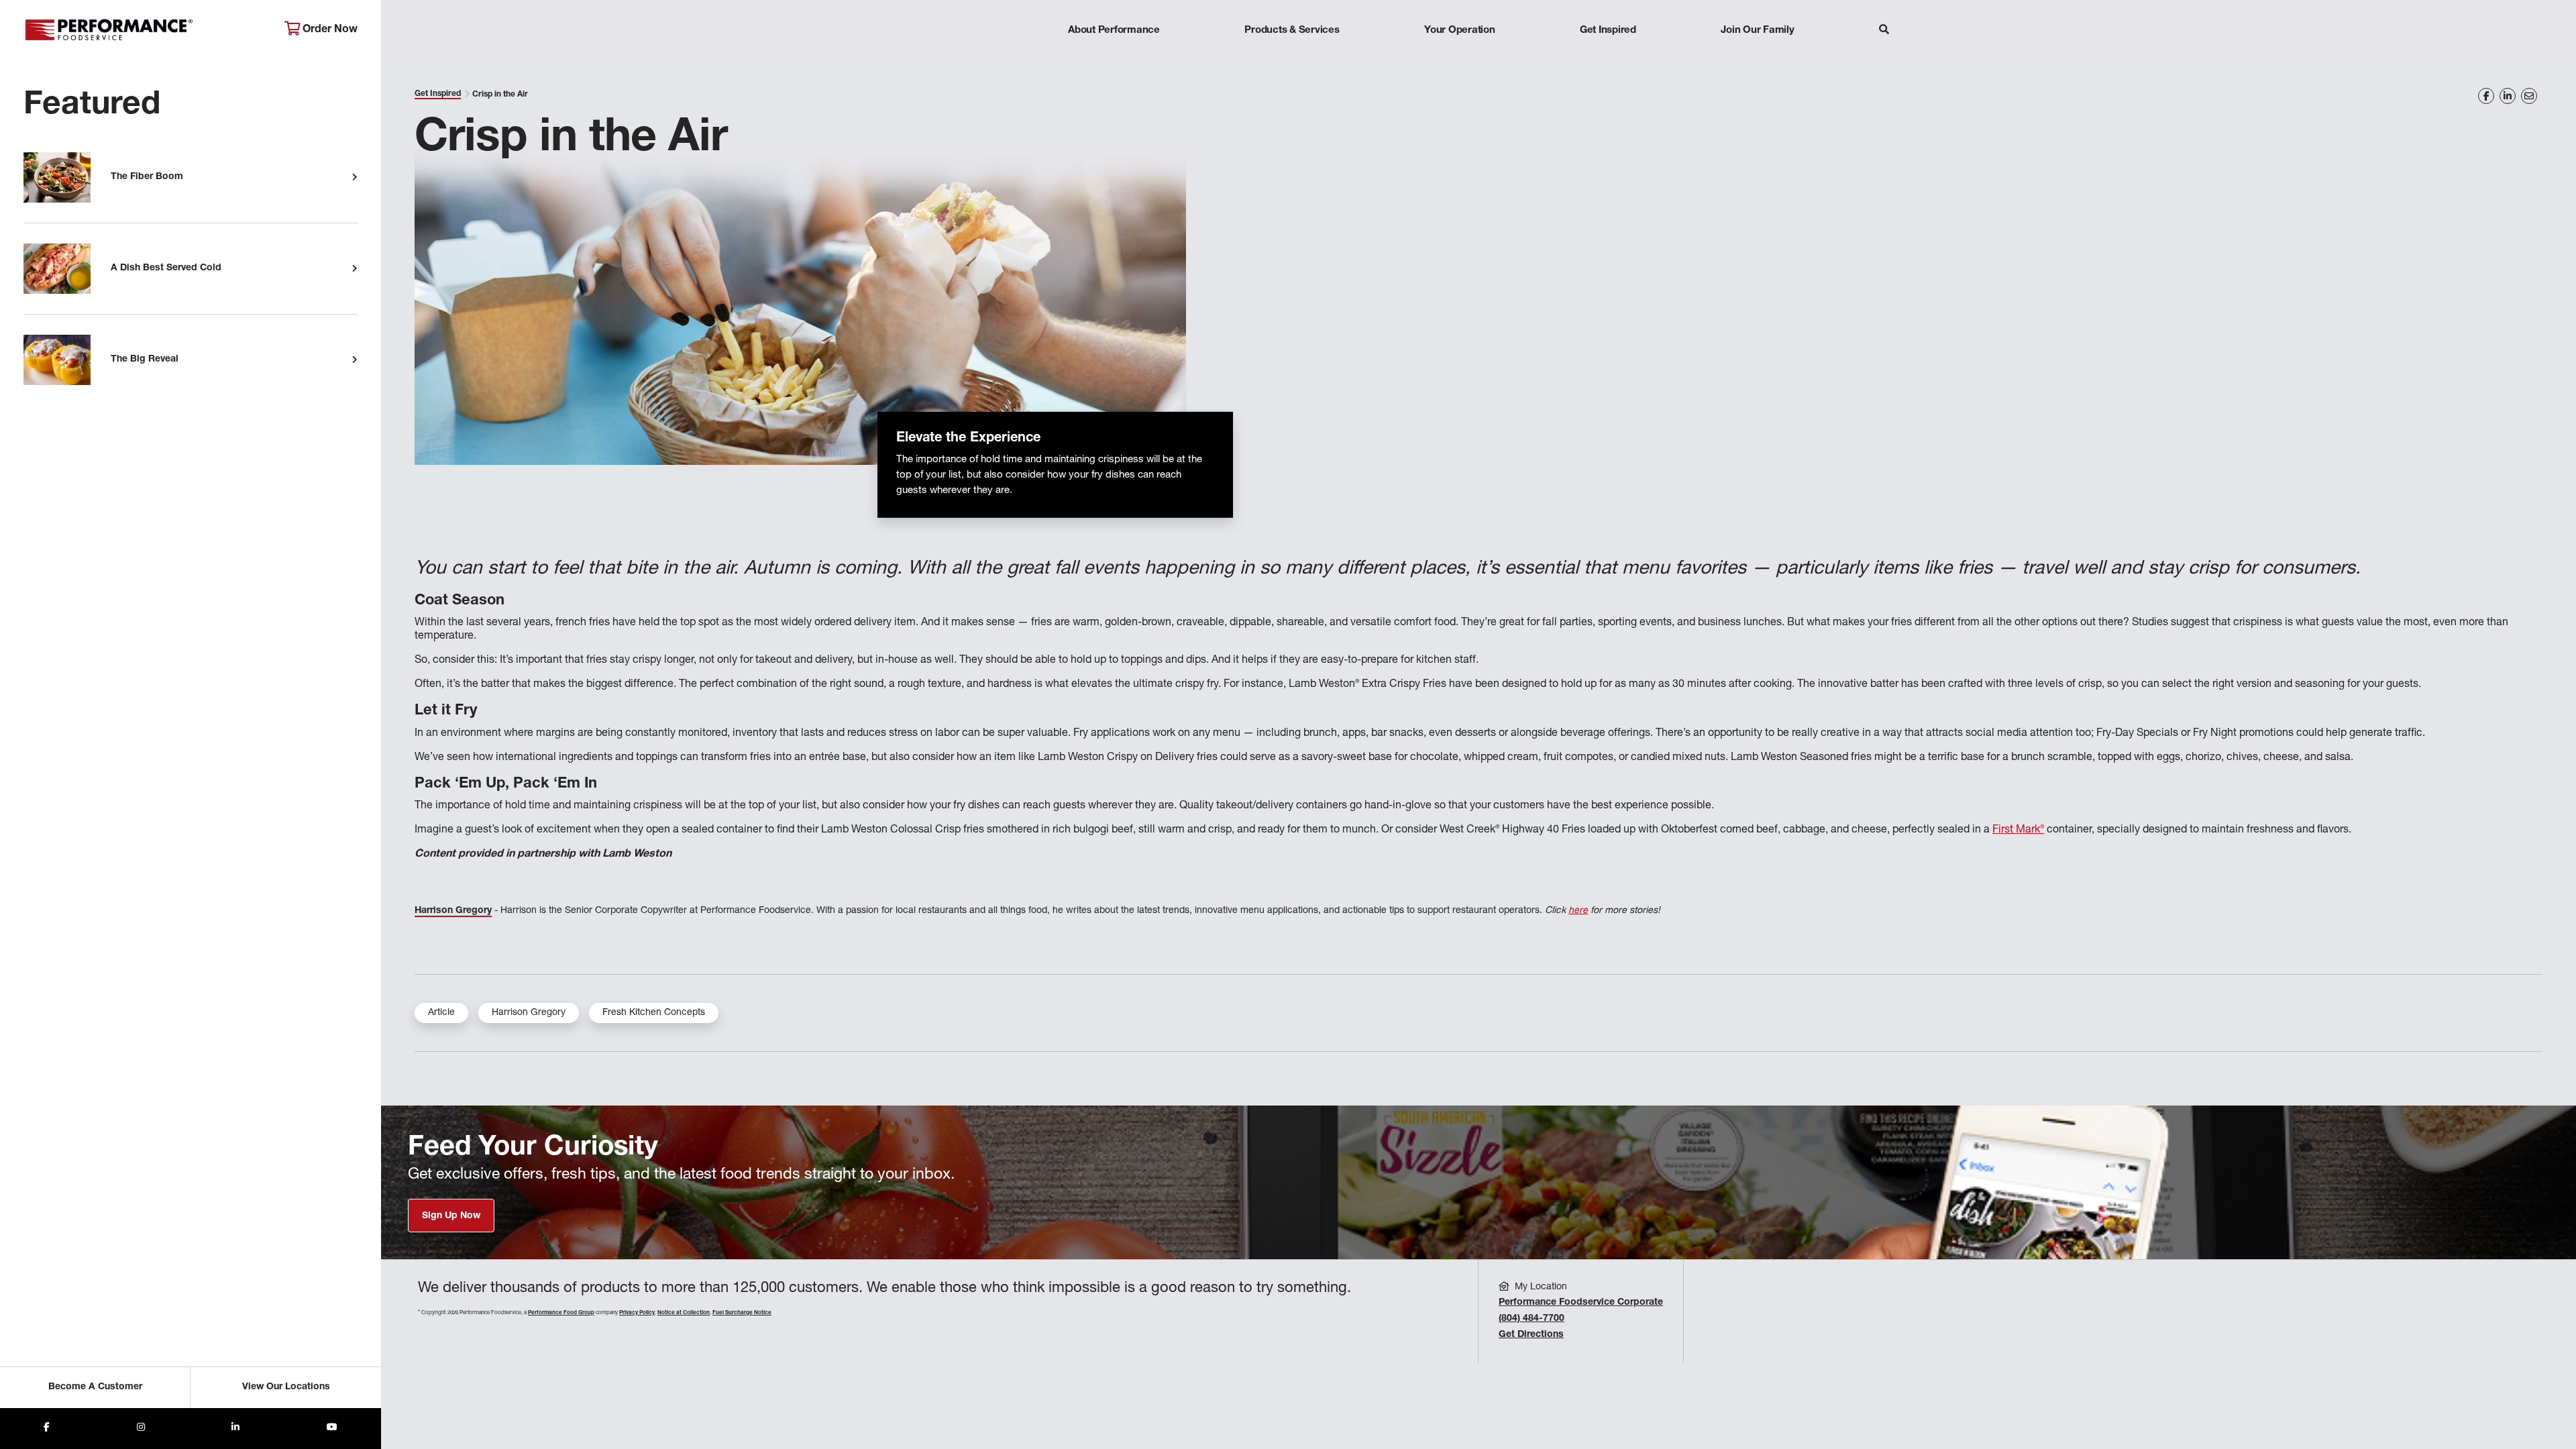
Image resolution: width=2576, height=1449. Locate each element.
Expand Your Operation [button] (1460, 57)
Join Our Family (1757, 31)
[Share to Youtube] (332, 1429)
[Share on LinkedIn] (2508, 96)
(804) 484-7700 (1532, 1319)
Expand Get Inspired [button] (1608, 57)
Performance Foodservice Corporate (1581, 1303)
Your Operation (1460, 31)
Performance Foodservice (144, 30)
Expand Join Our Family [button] (1757, 57)
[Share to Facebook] (47, 1429)
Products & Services (1292, 31)
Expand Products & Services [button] (1292, 57)
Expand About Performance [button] (1114, 57)
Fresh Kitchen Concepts (654, 1013)
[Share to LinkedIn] (235, 1429)
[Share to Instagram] (141, 1429)
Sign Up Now (451, 1216)
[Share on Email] (2529, 96)
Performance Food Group (561, 1313)
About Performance (1114, 31)
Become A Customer (95, 1387)
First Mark (2018, 830)
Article (441, 1013)
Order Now (329, 30)
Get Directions (1531, 1335)
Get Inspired (1608, 31)
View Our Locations (286, 1387)
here (1578, 911)
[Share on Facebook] (2486, 96)
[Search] (1884, 31)
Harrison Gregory (529, 1013)
